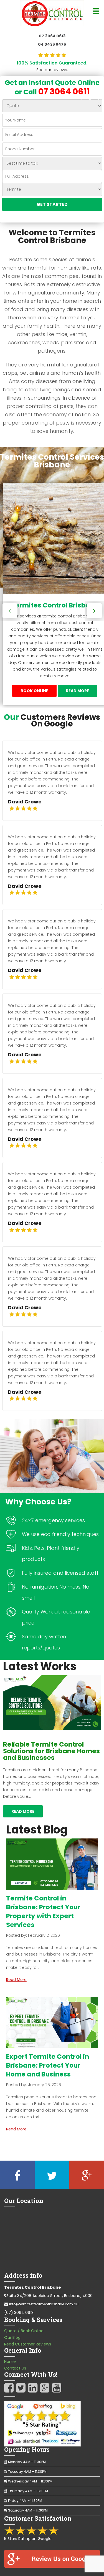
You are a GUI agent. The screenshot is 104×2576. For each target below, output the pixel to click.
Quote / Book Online (24, 2331)
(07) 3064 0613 (19, 2313)
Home (10, 2362)
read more (78, 691)
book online (34, 691)
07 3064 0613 (52, 36)
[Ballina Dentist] (52, 13)
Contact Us (15, 2368)
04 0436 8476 (52, 44)
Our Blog (12, 2337)
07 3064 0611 (64, 91)
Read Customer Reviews (28, 2344)
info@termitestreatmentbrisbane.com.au (44, 2304)
